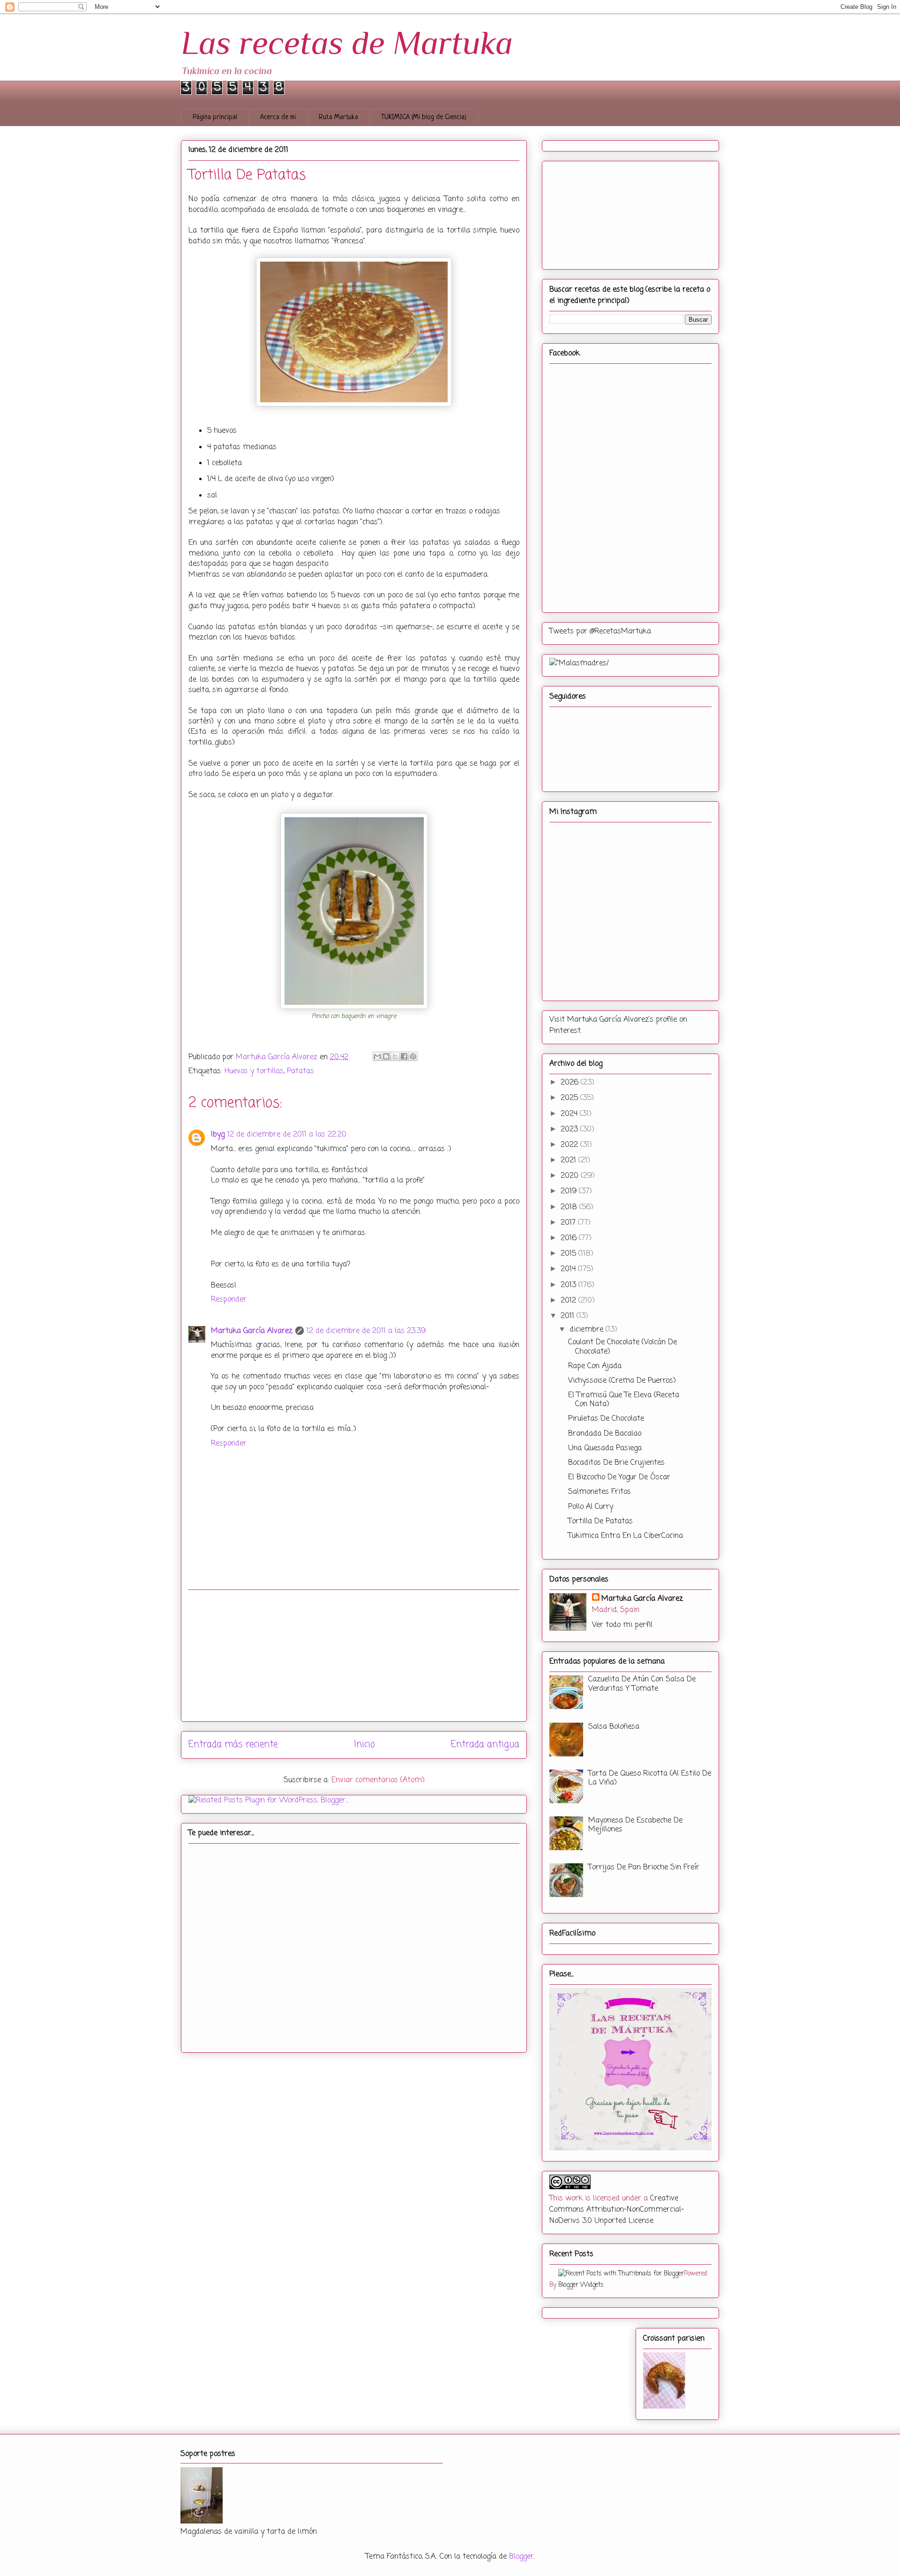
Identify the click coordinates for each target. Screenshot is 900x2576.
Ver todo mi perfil (622, 1625)
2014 (569, 1269)
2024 (570, 1114)
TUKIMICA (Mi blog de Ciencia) (424, 117)
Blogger (521, 2557)
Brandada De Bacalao (605, 1434)
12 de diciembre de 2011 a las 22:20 (287, 1135)
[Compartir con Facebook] (404, 1056)
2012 (570, 1301)
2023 (570, 1130)
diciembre (588, 1330)
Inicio (364, 1744)
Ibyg (218, 1135)
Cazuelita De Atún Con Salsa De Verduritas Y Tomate (642, 1684)
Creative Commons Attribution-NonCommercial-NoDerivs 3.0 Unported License (617, 2210)
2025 (570, 1098)
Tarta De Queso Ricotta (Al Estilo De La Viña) (650, 1778)
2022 (570, 1145)
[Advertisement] (354, 1656)
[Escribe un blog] (386, 1056)
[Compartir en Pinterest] (413, 1056)
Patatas (300, 1071)
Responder (229, 1300)
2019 (570, 1191)
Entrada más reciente (233, 1744)
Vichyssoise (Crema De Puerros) (622, 1381)
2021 (570, 1160)
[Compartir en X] (395, 1056)
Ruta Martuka (338, 117)
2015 (570, 1254)
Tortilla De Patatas (600, 1521)
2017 (569, 1223)
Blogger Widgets (581, 2285)
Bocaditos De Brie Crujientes (616, 1463)
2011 (569, 1316)
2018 (570, 1207)
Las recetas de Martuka (347, 43)
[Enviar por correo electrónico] (377, 1056)
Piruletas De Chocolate (606, 1419)
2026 (571, 1083)
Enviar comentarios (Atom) (378, 1780)
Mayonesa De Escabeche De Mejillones (635, 1825)
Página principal (215, 117)
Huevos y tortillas (254, 1071)
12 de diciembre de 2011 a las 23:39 (366, 1331)
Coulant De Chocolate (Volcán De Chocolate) (622, 1347)
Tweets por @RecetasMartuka (600, 632)
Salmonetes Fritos (600, 1492)
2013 (570, 1285)
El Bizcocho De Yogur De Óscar (619, 1477)
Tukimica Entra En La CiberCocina (626, 1536)
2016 (570, 1238)
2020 (571, 1176)
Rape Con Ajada (595, 1366)
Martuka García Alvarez (252, 1331)
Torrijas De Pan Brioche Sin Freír (644, 1868)
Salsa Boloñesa (614, 1727)
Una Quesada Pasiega (605, 1448)
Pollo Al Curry (591, 1507)
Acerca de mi (278, 117)
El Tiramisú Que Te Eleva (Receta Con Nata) (624, 1400)
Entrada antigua (485, 1744)
